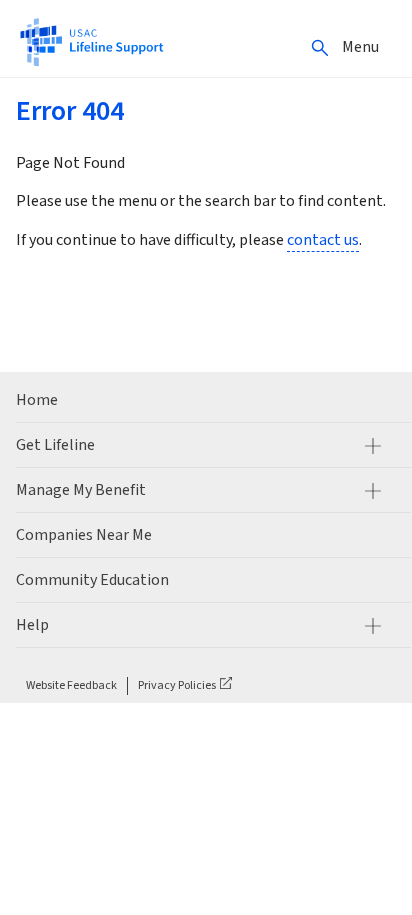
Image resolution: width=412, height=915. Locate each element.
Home (37, 400)
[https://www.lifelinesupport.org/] (91, 41)
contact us (323, 240)
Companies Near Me (84, 535)
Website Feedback (71, 685)
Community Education (92, 580)
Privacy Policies (177, 685)
